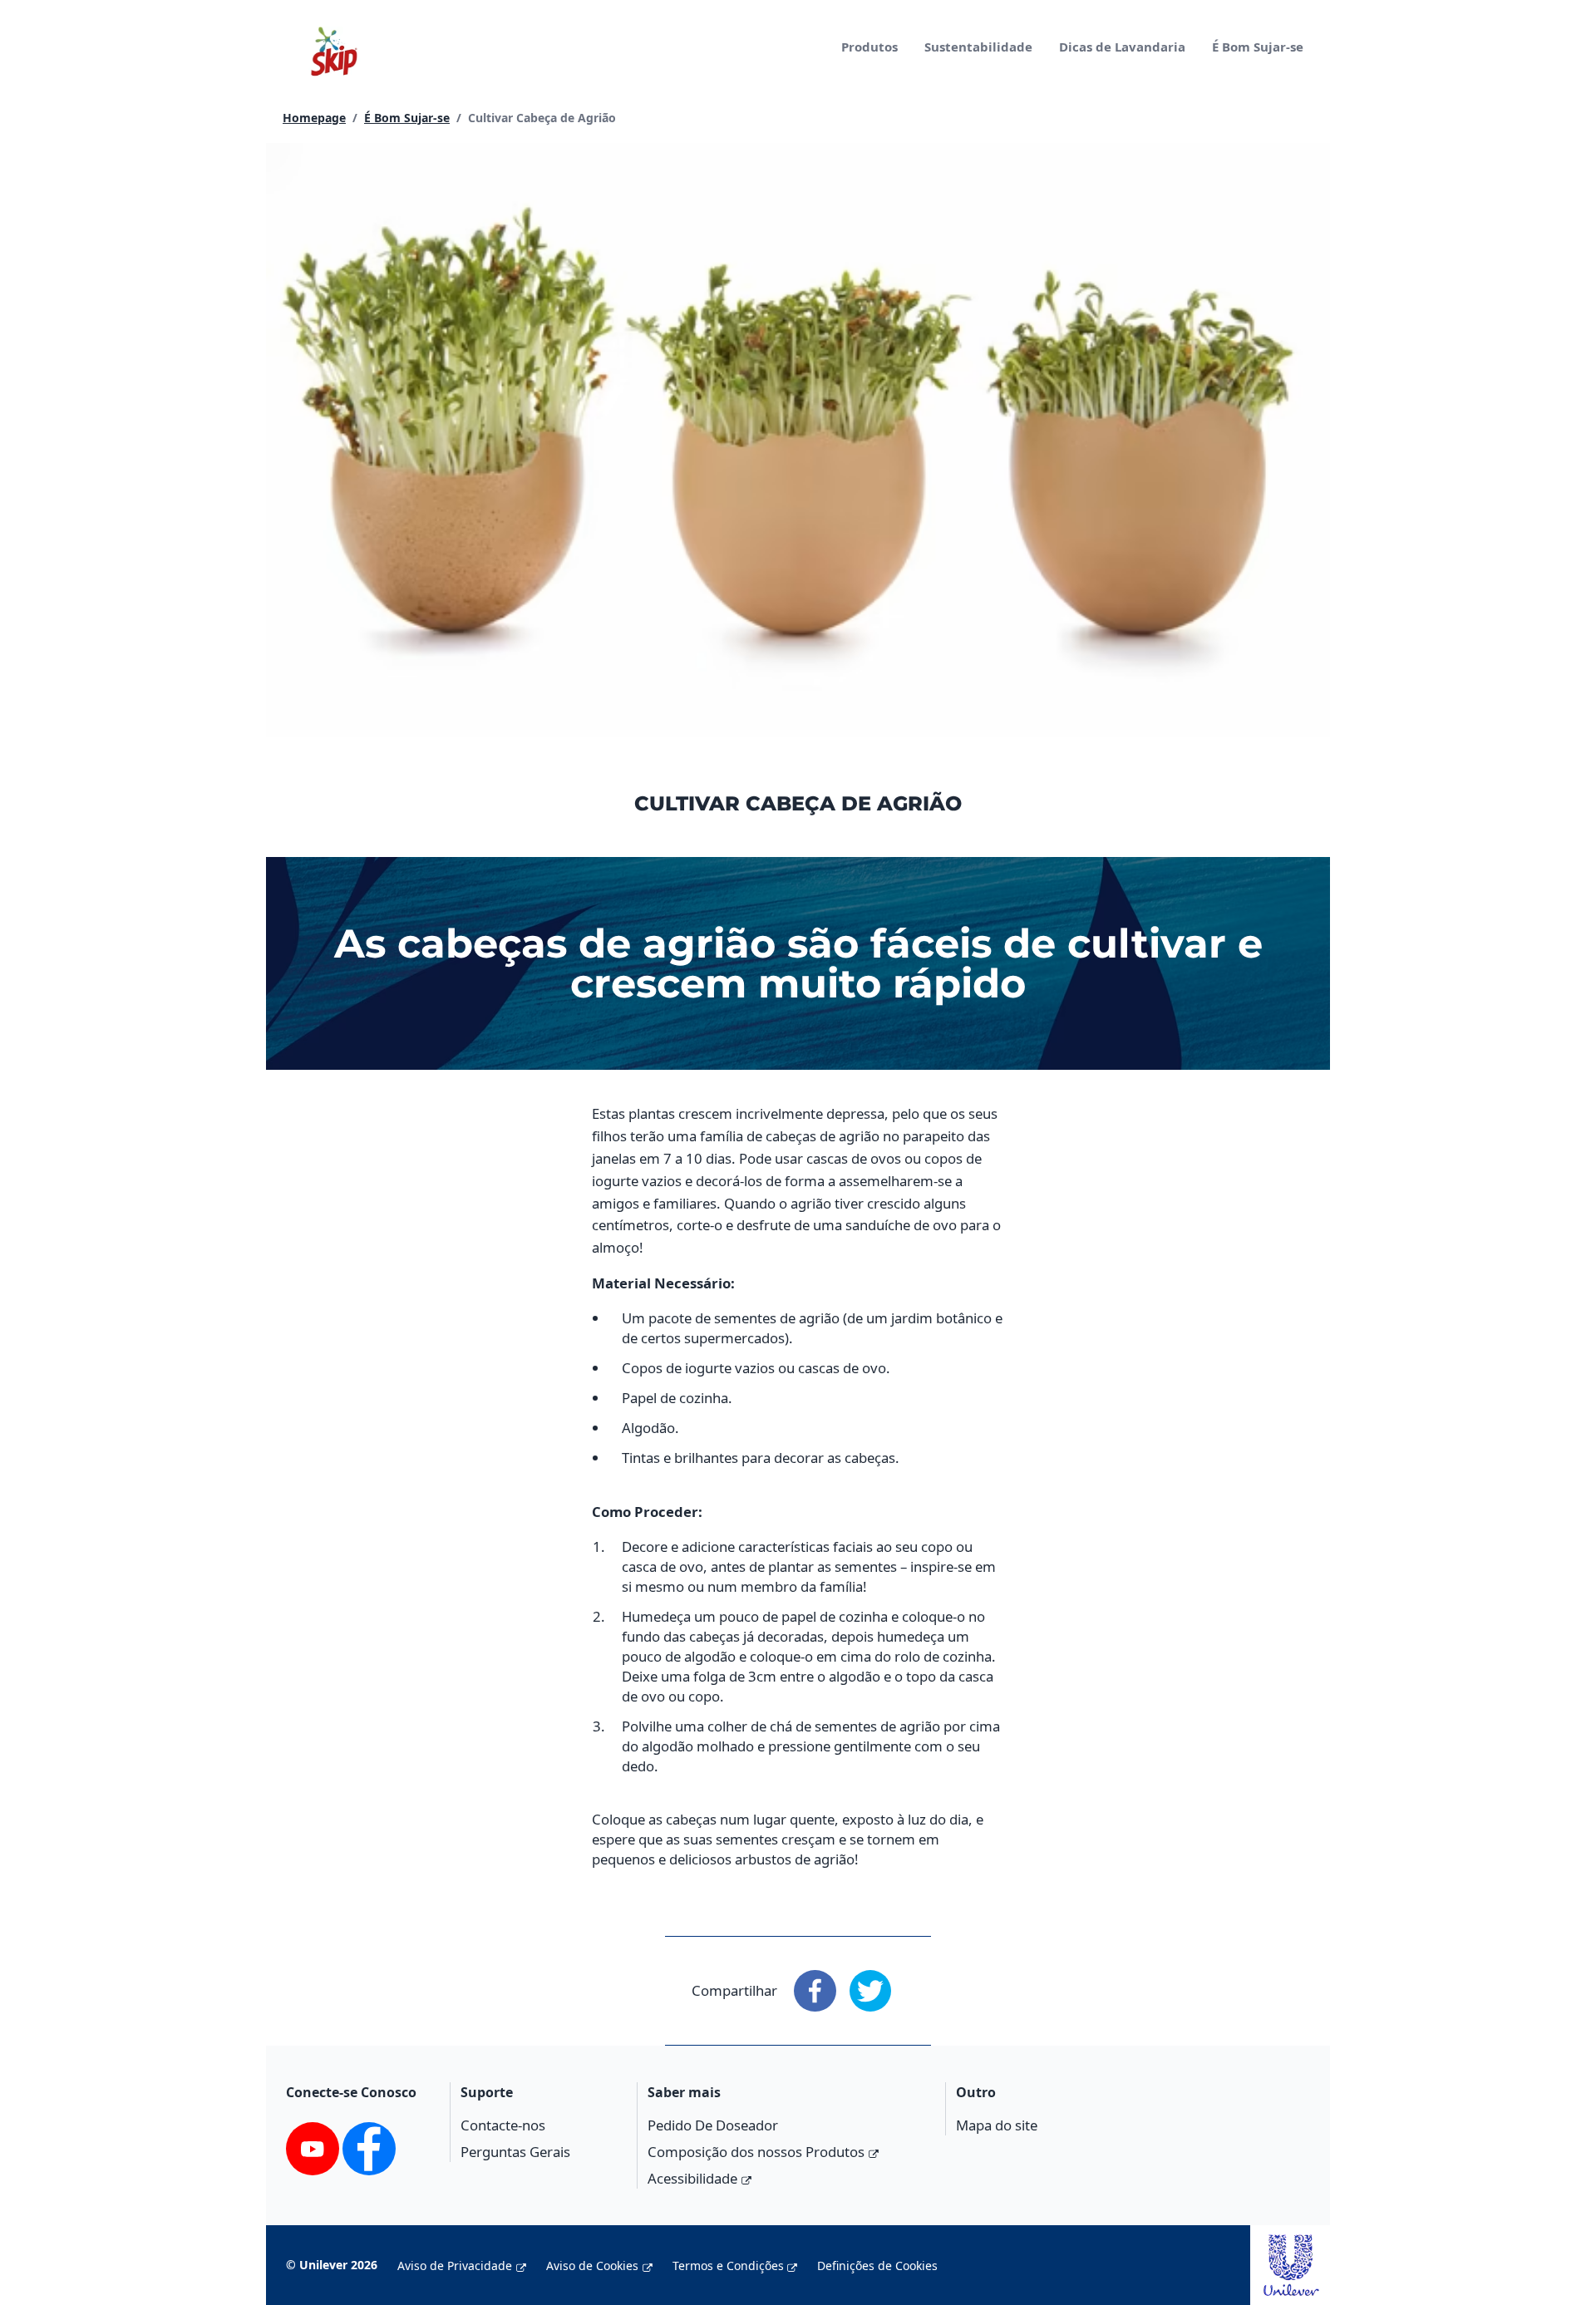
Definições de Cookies (877, 2266)
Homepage (314, 118)
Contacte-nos (503, 2125)
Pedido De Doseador (713, 2125)
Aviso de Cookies (592, 2266)
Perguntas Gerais (515, 2152)
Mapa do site (997, 2125)
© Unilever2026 (332, 2265)
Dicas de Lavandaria (1122, 47)
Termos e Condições (728, 2266)
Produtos (869, 47)
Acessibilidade (692, 2178)
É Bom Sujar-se (1258, 47)
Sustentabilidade (978, 47)
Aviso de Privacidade (455, 2266)
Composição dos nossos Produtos (756, 2152)
